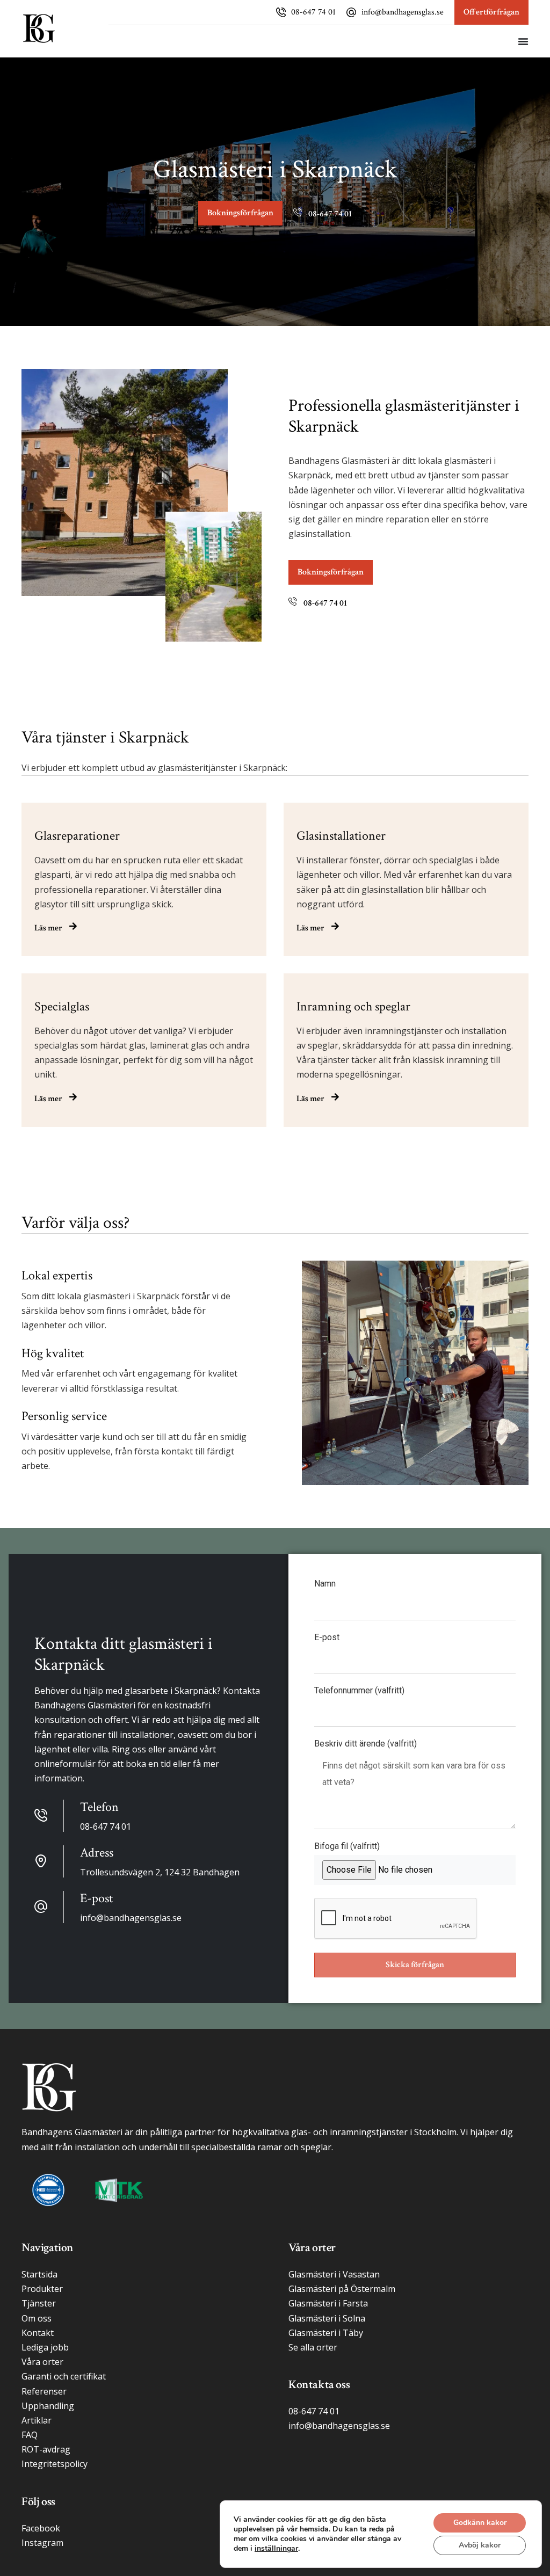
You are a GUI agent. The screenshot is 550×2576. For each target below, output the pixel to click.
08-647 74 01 (313, 12)
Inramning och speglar (353, 1006)
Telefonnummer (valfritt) (359, 1691)
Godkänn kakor (480, 2523)
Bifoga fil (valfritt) (347, 1847)
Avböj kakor (480, 2545)
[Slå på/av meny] (523, 41)
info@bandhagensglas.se (403, 12)
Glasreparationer (77, 836)
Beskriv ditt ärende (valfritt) (366, 1744)
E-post (327, 1638)
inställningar (276, 2549)
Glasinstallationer (341, 836)
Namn (325, 1584)
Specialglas (62, 1006)
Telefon (99, 1807)
